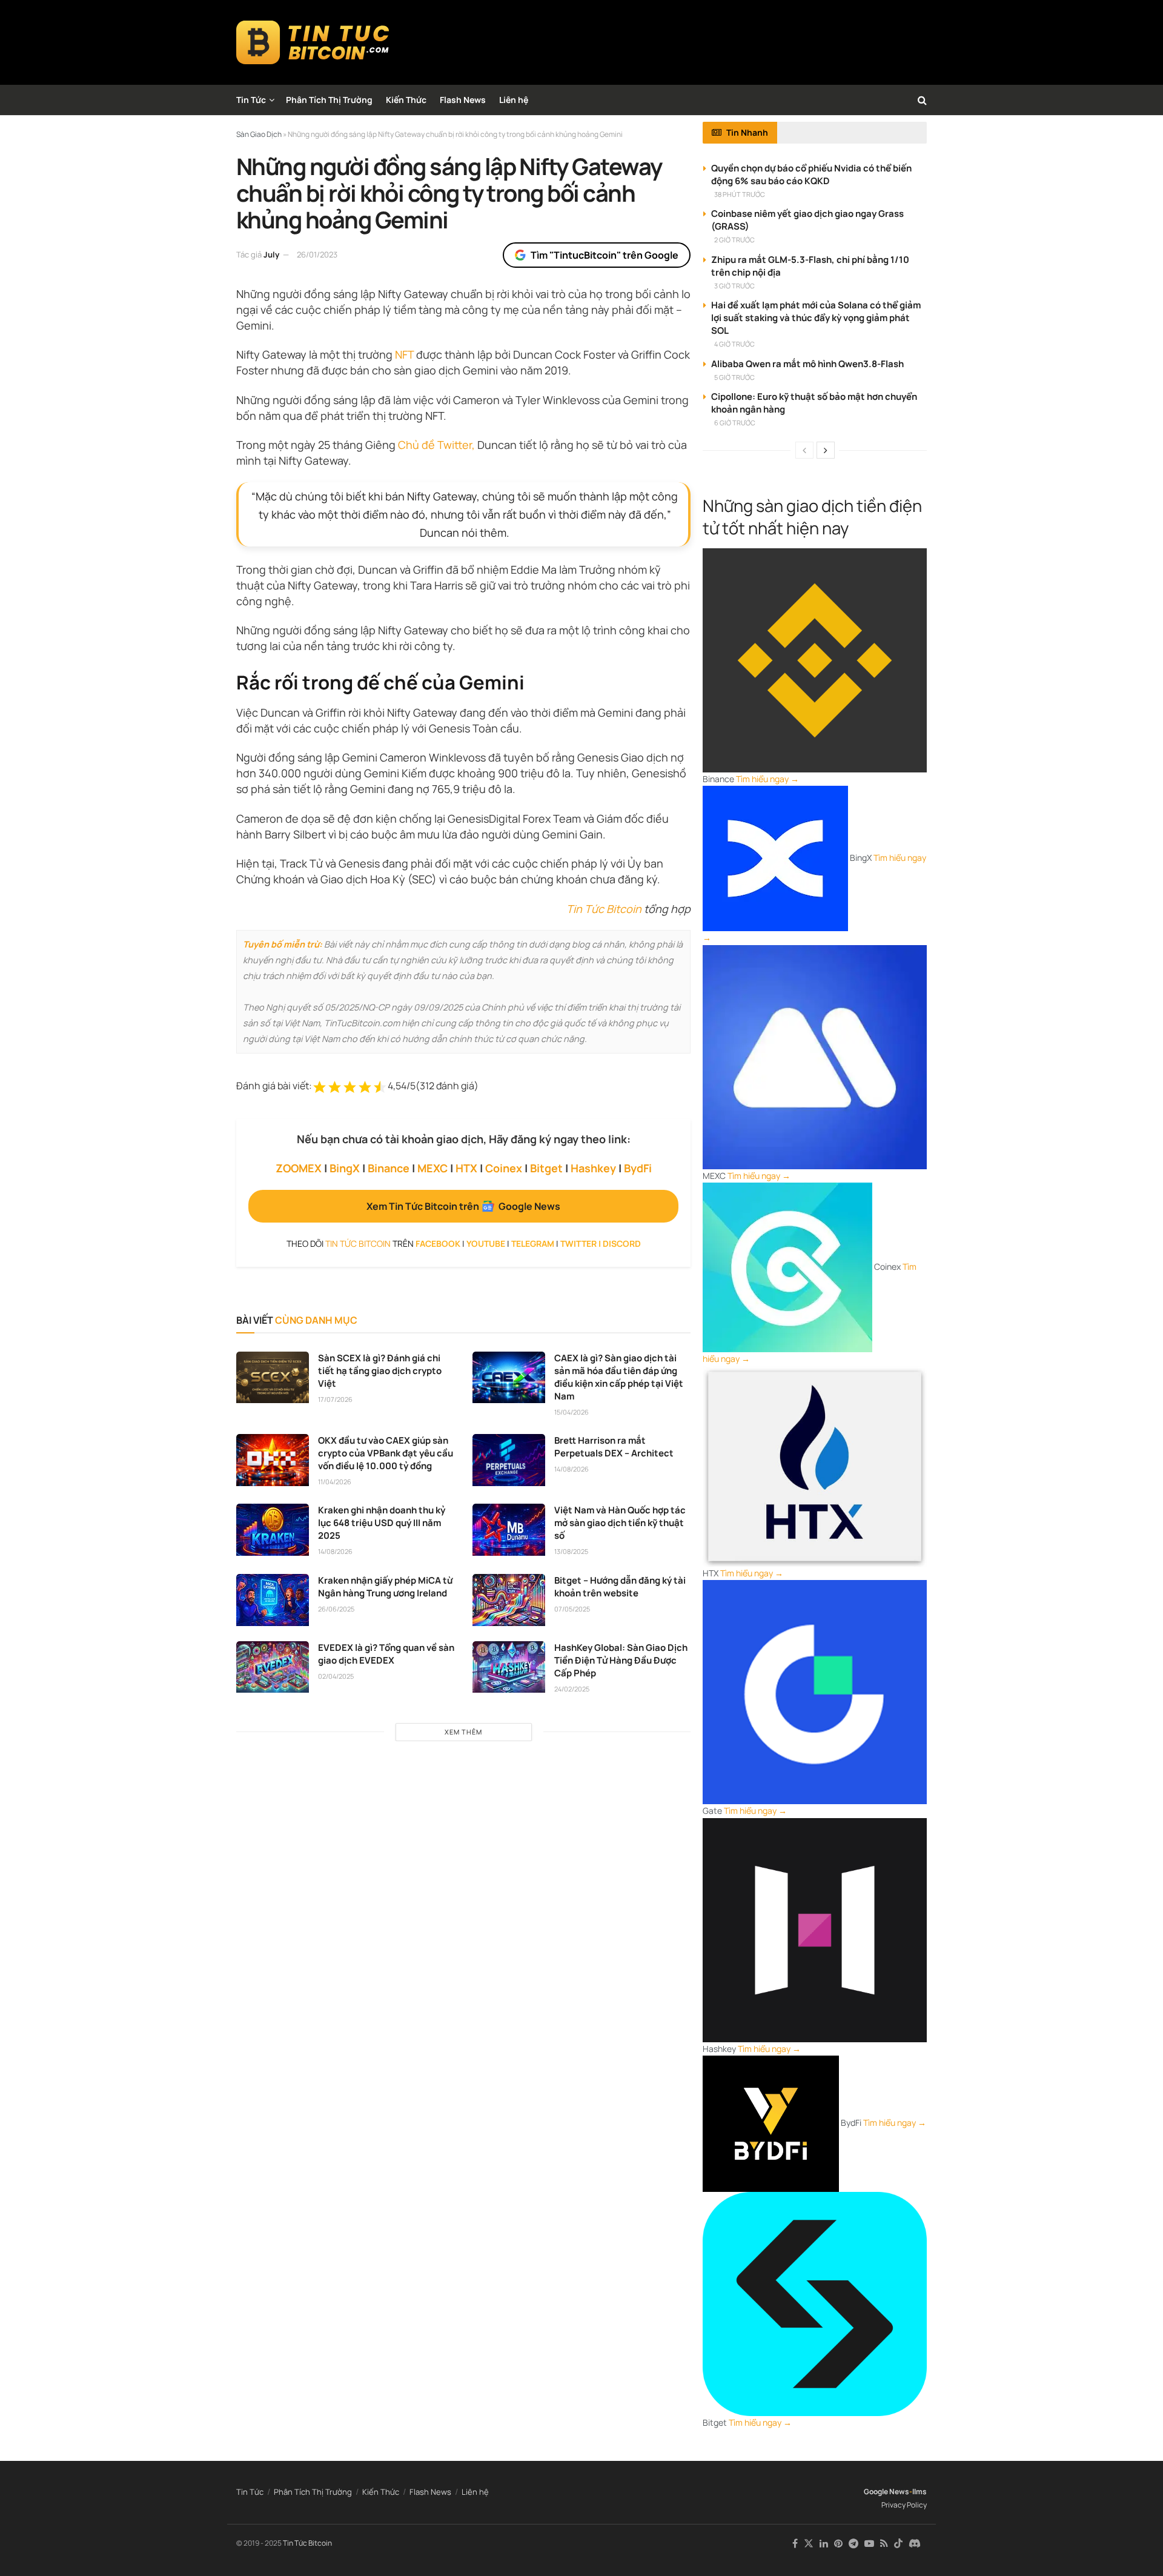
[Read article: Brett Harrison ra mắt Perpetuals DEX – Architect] (509, 1460)
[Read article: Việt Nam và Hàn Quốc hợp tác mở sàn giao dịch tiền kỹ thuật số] (509, 1530)
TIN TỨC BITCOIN (358, 1243)
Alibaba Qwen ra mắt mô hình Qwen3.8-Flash (807, 364)
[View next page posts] (826, 450)
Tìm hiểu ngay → (767, 779)
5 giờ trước (734, 377)
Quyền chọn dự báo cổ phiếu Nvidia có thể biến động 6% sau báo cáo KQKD (811, 174)
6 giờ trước (735, 423)
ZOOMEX (299, 1168)
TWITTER (578, 1243)
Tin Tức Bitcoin (604, 909)
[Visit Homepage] (313, 42)
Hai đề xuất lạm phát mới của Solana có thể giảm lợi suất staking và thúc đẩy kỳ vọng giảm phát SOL (816, 318)
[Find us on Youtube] (869, 2544)
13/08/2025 (571, 1551)
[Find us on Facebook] (795, 2544)
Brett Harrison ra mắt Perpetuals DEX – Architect (614, 1447)
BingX (345, 1168)
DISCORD (622, 1243)
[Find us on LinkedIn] (824, 2544)
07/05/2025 (572, 1609)
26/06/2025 (336, 1609)
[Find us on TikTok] (898, 2544)
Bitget (546, 1168)
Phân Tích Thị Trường (329, 100)
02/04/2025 (336, 1676)
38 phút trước (740, 194)
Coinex (504, 1168)
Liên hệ (514, 100)
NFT (404, 354)
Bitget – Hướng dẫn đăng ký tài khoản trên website (620, 1587)
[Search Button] (922, 100)
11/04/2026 (335, 1482)
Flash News (463, 100)
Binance (389, 1168)
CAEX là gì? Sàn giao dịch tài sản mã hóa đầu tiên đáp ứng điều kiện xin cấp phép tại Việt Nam (619, 1377)
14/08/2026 (572, 1469)
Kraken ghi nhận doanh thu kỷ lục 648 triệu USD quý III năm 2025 (382, 1523)
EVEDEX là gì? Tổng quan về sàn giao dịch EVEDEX (386, 1654)
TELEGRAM (533, 1243)
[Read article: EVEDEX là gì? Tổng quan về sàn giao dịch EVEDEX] (273, 1667)
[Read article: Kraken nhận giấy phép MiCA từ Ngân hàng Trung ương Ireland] (273, 1600)
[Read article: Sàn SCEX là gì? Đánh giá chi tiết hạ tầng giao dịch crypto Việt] (273, 1378)
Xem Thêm (463, 1732)
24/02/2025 (572, 1689)
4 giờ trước (734, 344)
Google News (886, 2491)
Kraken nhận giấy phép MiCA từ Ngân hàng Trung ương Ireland (385, 1587)
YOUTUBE (486, 1243)
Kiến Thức (406, 100)
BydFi (638, 1168)
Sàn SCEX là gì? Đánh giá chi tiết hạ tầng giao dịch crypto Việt (380, 1371)
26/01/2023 (317, 254)
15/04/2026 (572, 1412)
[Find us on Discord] (915, 2544)
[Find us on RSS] (884, 2544)
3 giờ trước (734, 286)
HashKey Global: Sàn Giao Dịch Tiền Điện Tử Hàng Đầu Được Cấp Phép (621, 1660)
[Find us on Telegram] (853, 2544)
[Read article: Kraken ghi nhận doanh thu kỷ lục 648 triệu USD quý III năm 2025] (273, 1530)
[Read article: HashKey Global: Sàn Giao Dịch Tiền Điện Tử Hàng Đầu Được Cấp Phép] (509, 1667)
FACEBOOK (438, 1243)
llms (919, 2491)
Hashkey (593, 1168)
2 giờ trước (734, 240)
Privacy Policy (904, 2505)
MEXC (432, 1168)
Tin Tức (251, 100)
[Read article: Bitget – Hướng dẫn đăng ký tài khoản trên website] (509, 1600)
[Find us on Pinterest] (838, 2544)
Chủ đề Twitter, (436, 445)
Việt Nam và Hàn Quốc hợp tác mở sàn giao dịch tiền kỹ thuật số (620, 1523)
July (271, 254)
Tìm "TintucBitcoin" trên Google (605, 255)
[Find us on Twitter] (809, 2544)
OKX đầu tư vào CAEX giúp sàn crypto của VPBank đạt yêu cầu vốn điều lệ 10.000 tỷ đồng (386, 1453)
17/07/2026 (335, 1399)
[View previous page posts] (804, 450)
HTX (466, 1168)
